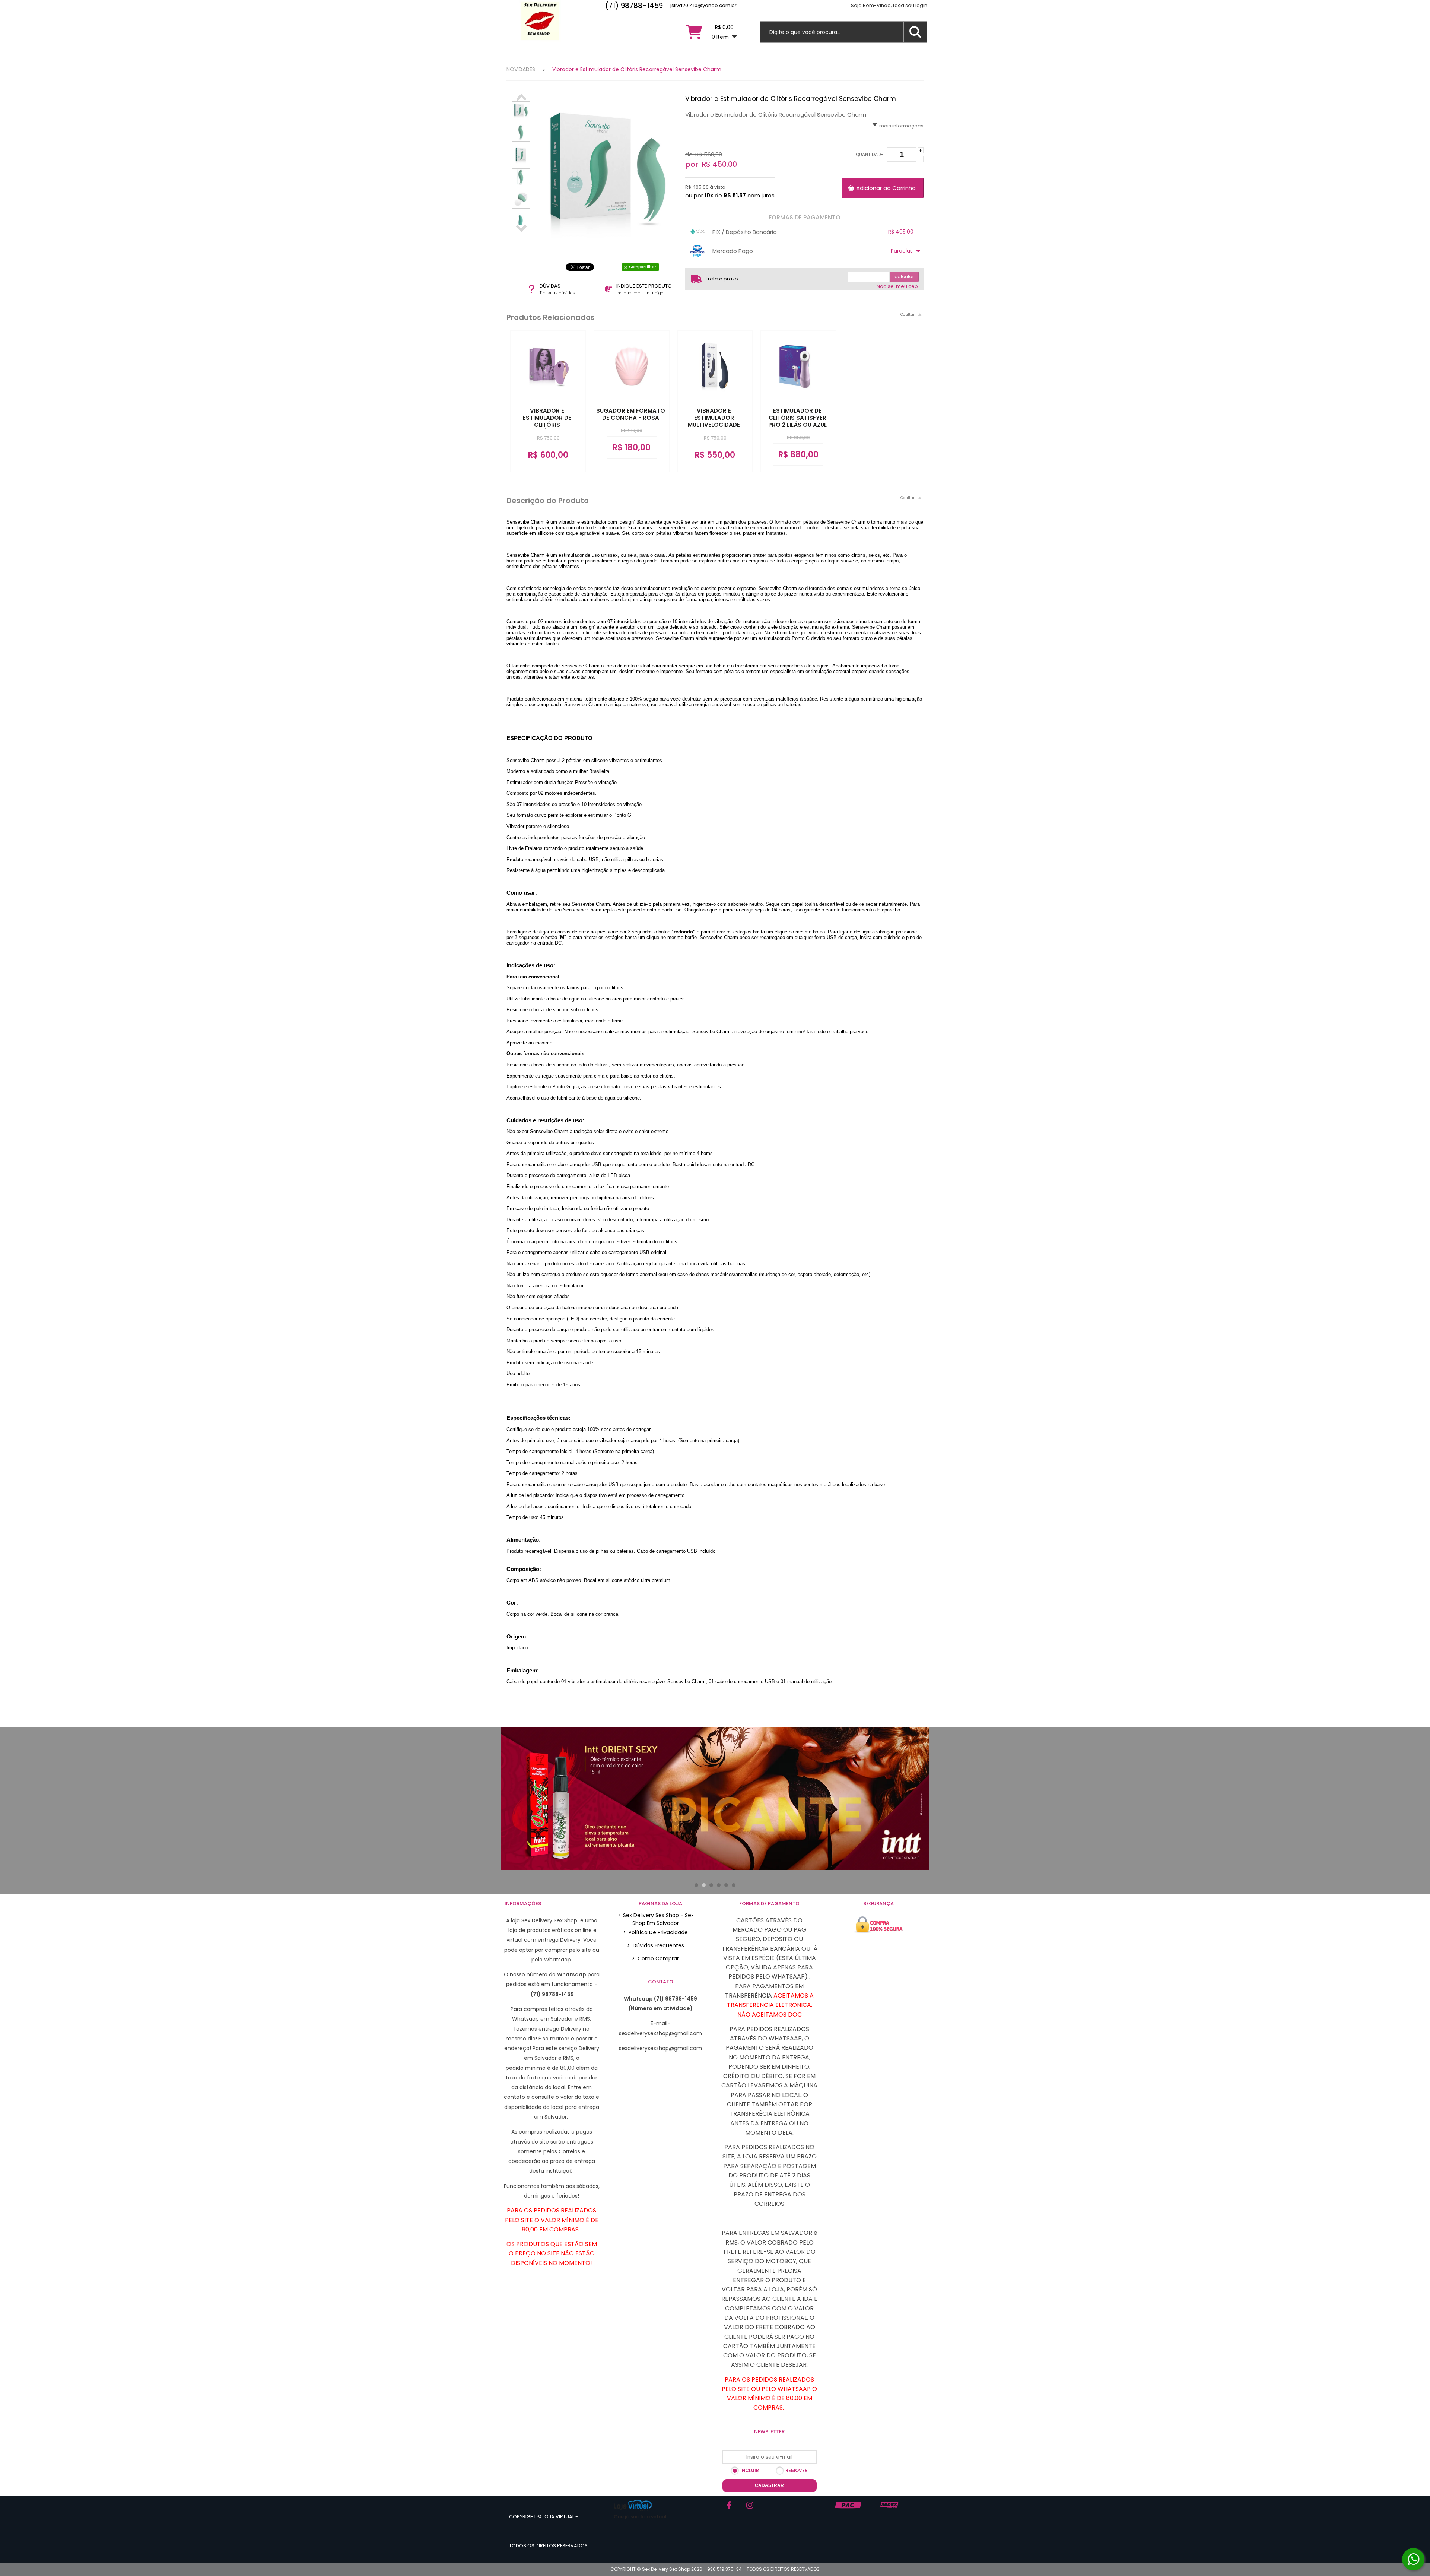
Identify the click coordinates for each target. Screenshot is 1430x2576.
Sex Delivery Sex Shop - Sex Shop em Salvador (656, 1919)
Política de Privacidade (655, 1932)
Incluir (750, 2470)
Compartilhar (643, 267)
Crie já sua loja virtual (640, 2517)
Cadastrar (769, 2485)
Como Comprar (655, 1958)
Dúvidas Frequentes (656, 1945)
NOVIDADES (521, 69)
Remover (797, 2470)
